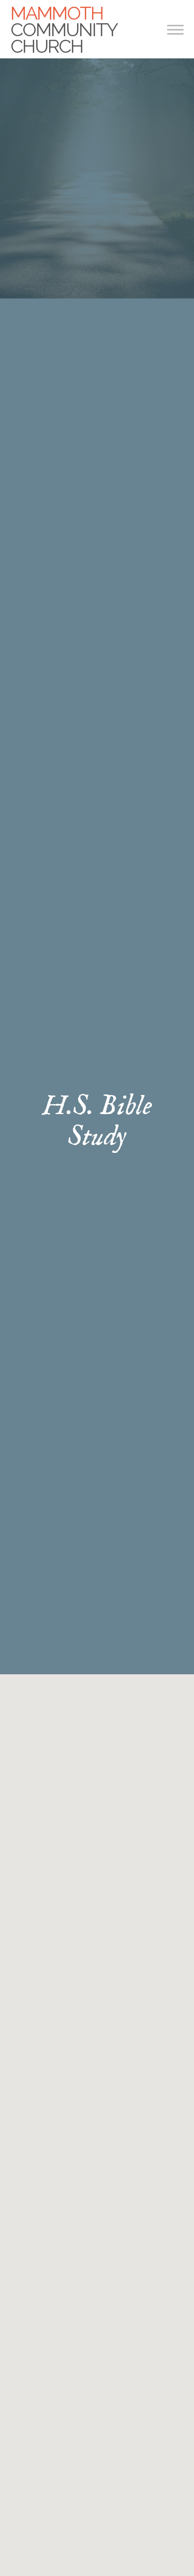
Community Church (64, 29)
